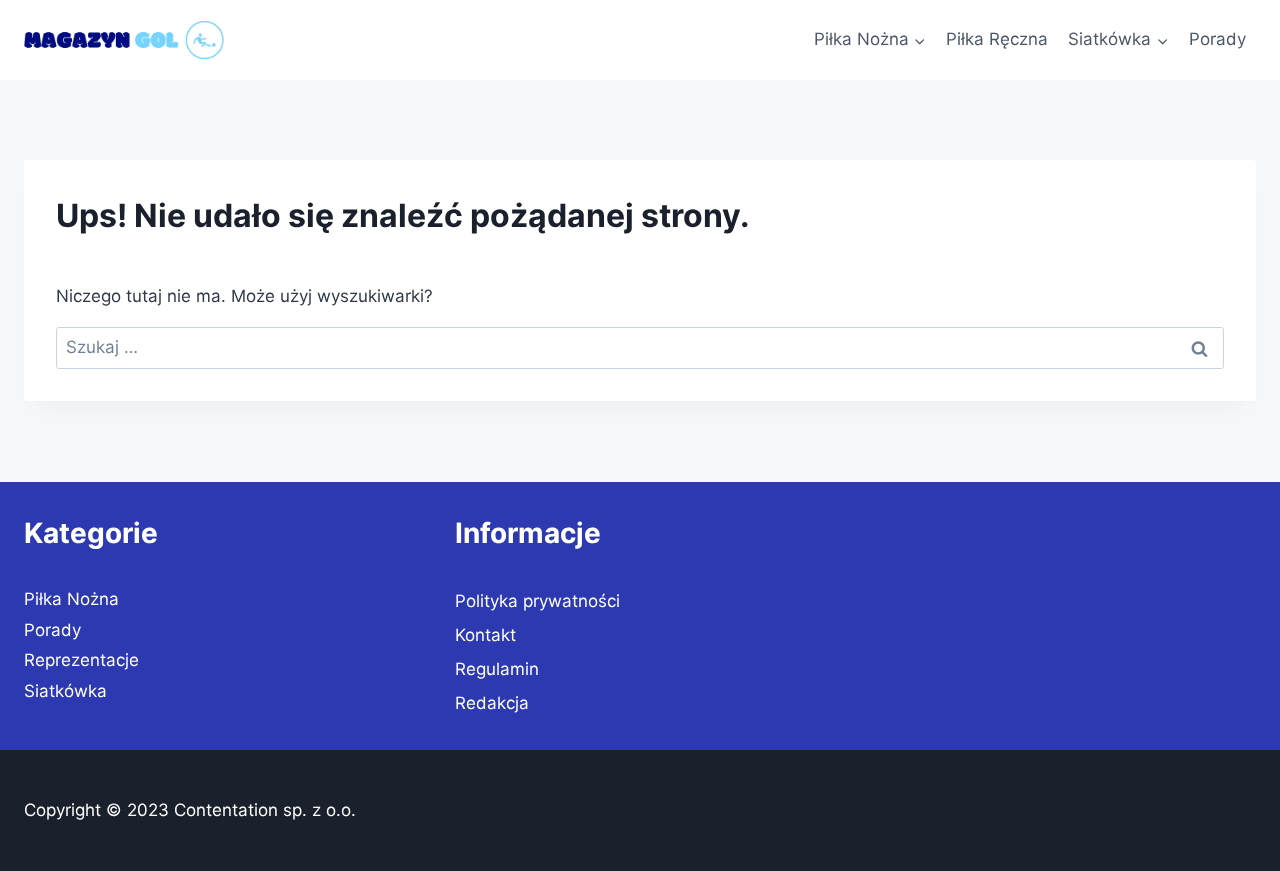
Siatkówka (65, 691)
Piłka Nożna (71, 599)
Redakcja (492, 703)
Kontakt (485, 635)
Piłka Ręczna (997, 39)
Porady (1217, 39)
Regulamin (497, 669)
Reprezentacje (81, 660)
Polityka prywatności (537, 601)
